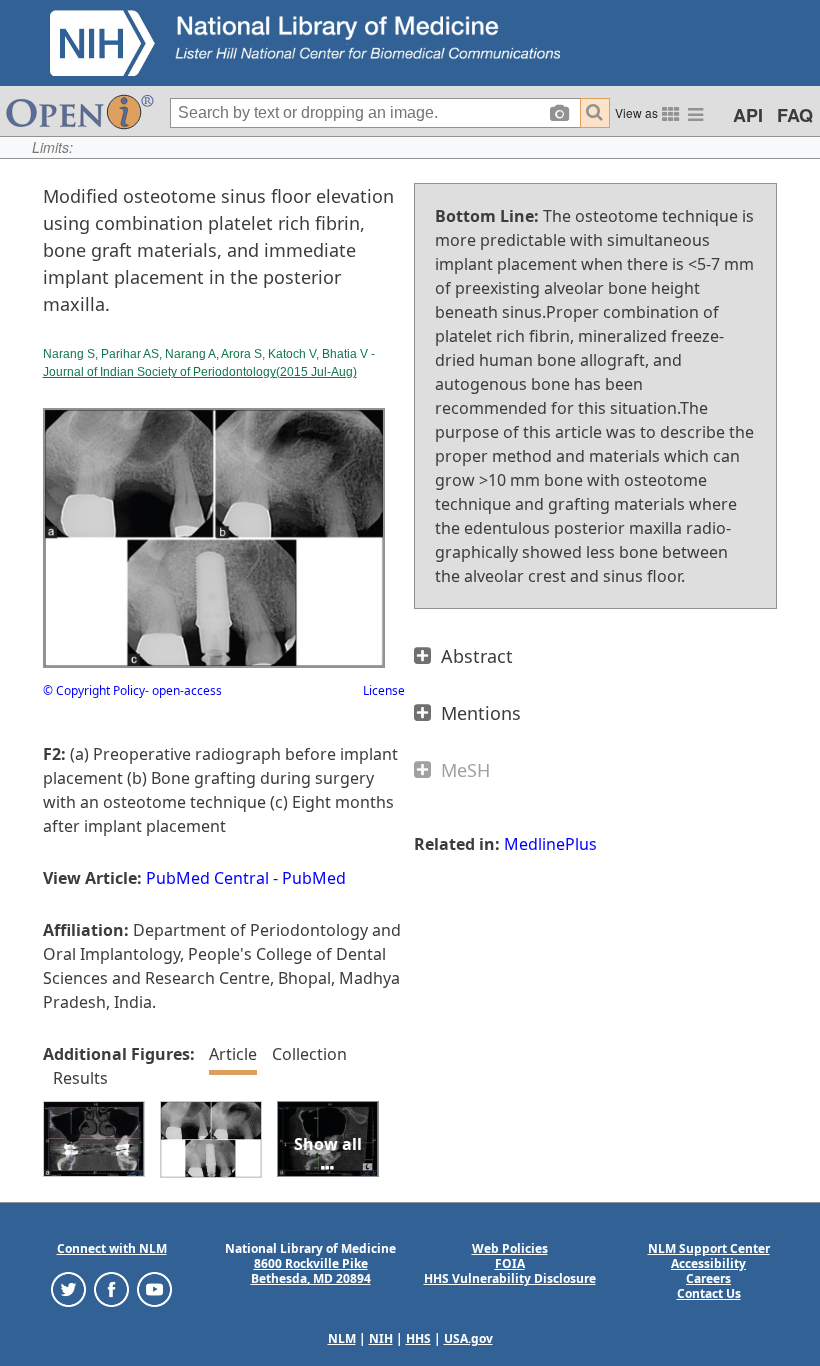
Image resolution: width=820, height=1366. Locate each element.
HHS (418, 1338)
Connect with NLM (112, 1248)
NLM (342, 1338)
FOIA (510, 1263)
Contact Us (709, 1293)
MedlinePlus (550, 844)
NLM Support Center (709, 1248)
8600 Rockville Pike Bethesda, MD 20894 (311, 1271)
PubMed (314, 878)
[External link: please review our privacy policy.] (68, 1288)
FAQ (795, 115)
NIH (381, 1338)
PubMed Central (207, 878)
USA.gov (468, 1338)
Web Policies (510, 1248)
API (748, 115)
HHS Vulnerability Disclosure (510, 1278)
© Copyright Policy (94, 690)
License (384, 690)
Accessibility (708, 1263)
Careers (708, 1278)
